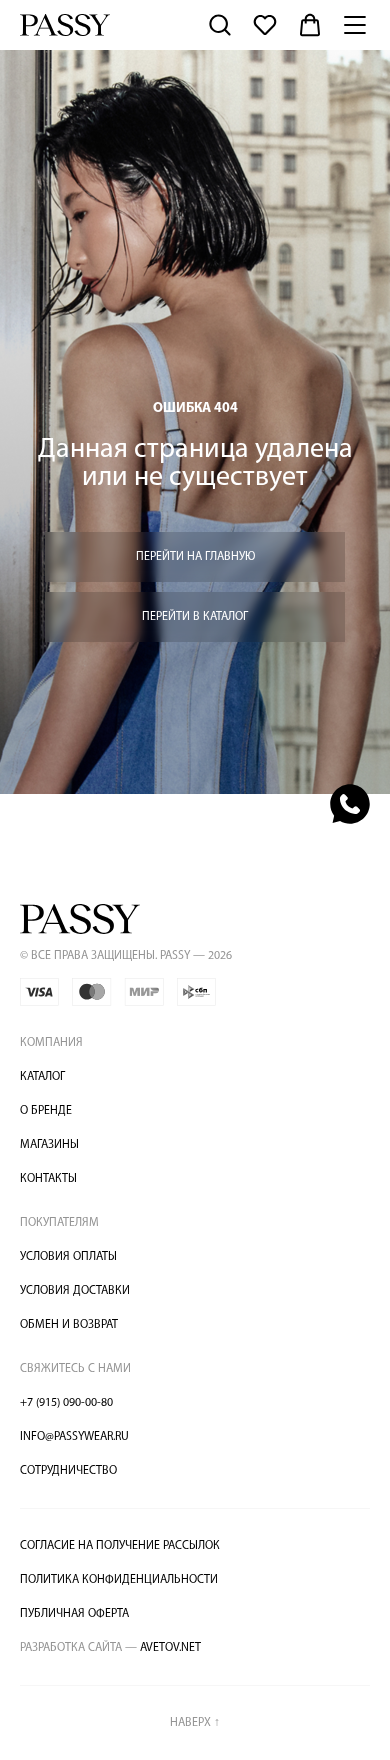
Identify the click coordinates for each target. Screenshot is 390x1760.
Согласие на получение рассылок (120, 1546)
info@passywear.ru (74, 1437)
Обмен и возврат (69, 1325)
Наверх (195, 1723)
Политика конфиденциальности (119, 1580)
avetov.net (110, 1648)
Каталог (42, 1077)
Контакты (48, 1179)
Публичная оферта (74, 1614)
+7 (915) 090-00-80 (66, 1403)
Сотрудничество (68, 1471)
